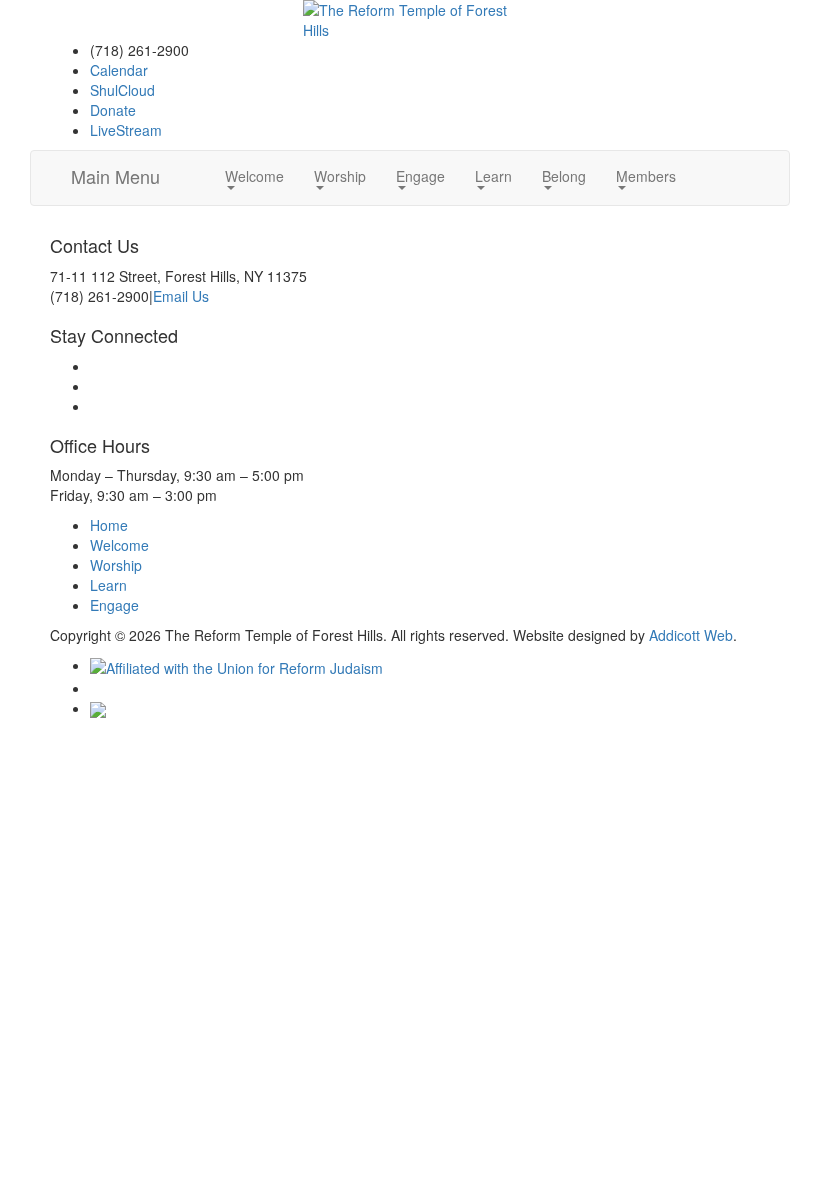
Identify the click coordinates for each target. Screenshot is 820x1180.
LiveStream (126, 130)
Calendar (119, 70)
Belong (564, 176)
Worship (340, 176)
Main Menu (115, 176)
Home (109, 525)
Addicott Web (691, 635)
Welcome (254, 176)
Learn (493, 176)
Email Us (181, 296)
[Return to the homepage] (409, 20)
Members (646, 176)
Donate (113, 110)
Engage (420, 176)
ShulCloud (122, 90)
